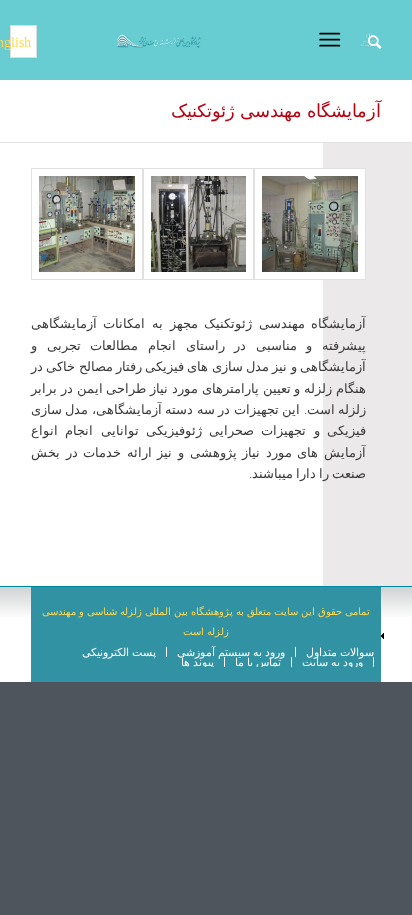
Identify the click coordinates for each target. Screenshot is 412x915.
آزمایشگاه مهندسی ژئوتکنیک (276, 111)
